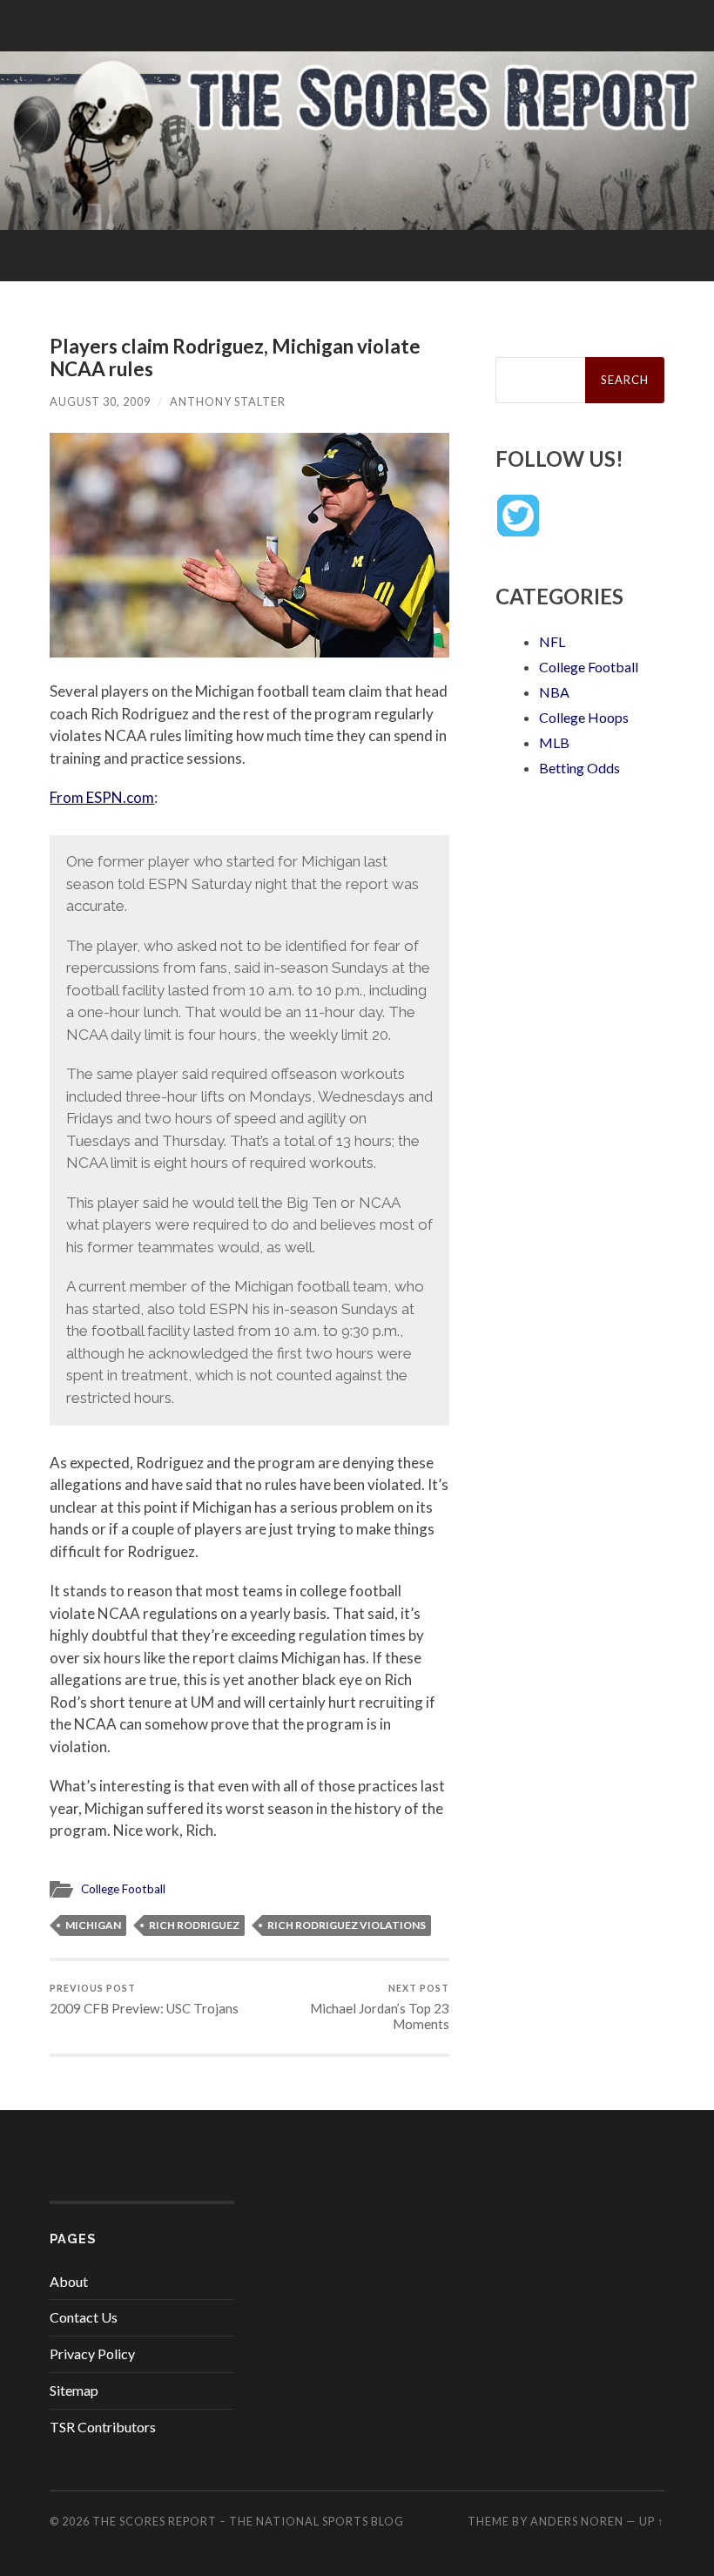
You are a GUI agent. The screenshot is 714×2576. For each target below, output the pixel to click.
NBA (554, 692)
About (69, 2281)
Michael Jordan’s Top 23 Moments (380, 2007)
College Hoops (584, 717)
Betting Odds (579, 768)
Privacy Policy (92, 2353)
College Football (123, 1889)
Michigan (93, 1925)
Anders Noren (577, 2521)
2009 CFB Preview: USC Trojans (144, 1999)
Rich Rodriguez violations (347, 1925)
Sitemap (74, 2390)
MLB (554, 742)
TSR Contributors (103, 2427)
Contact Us (84, 2317)
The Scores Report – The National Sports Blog (248, 2521)
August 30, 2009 (100, 401)
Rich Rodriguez (194, 1925)
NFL (552, 641)
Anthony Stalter (228, 401)
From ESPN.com (102, 797)
